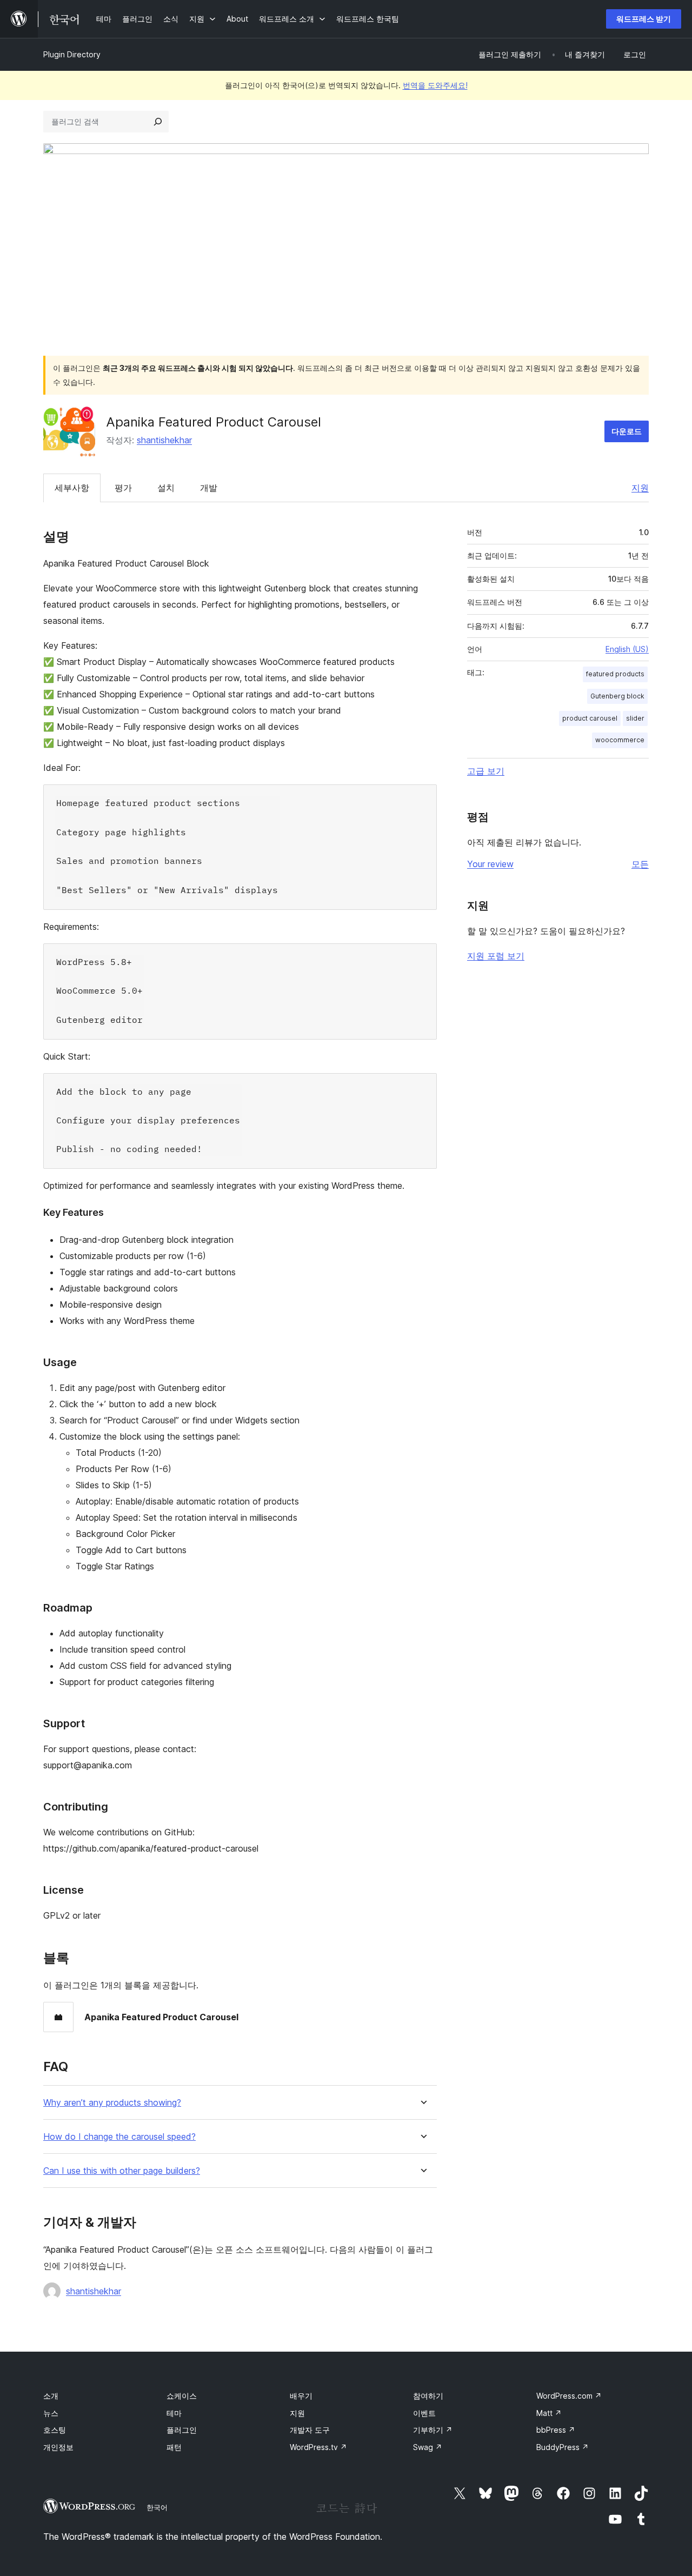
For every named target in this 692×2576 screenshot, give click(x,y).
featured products (615, 674)
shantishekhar (164, 440)
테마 (174, 2413)
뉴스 (51, 2413)
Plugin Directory (72, 54)
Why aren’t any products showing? (112, 2103)
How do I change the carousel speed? (119, 2137)
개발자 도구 (310, 2430)
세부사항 (72, 488)
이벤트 (424, 2413)
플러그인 (182, 2430)
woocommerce (620, 740)
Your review (490, 864)
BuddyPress (563, 2447)
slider (635, 718)
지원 (640, 488)
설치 (166, 488)
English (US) (627, 649)
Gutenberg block (617, 696)
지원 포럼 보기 (496, 956)
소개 (51, 2396)
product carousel (590, 718)
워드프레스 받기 (644, 19)
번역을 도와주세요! (435, 85)
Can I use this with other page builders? (122, 2171)
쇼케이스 (182, 2396)
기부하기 (433, 2430)
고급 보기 (486, 771)
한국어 (157, 2507)
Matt (549, 2413)
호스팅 (55, 2430)
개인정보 (58, 2447)
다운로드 (627, 431)
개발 (209, 488)
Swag (428, 2447)
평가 (123, 488)
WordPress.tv (318, 2447)
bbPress (556, 2430)
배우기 (301, 2396)
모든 (640, 864)
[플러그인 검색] (158, 122)
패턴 (174, 2447)
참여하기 (428, 2396)
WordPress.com (569, 2396)
